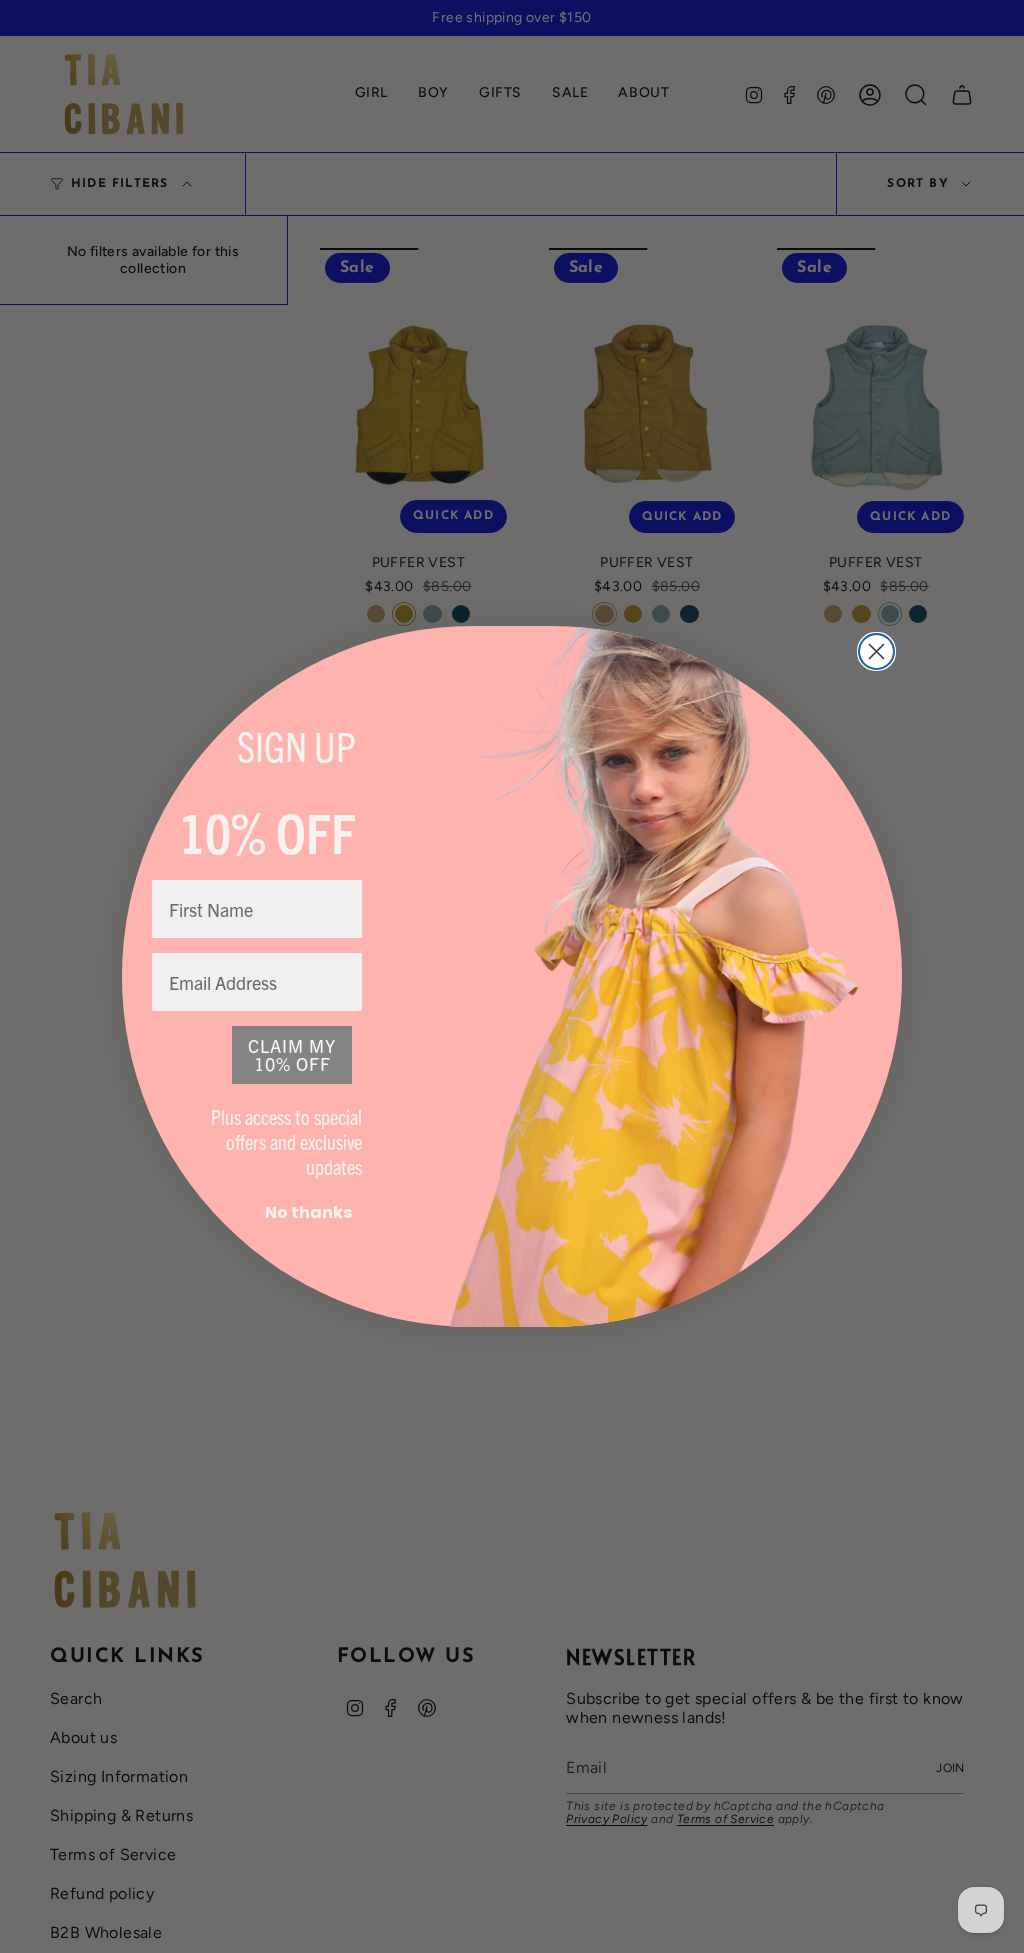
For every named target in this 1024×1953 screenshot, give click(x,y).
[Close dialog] (876, 651)
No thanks (308, 1212)
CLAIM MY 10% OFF (292, 1054)
